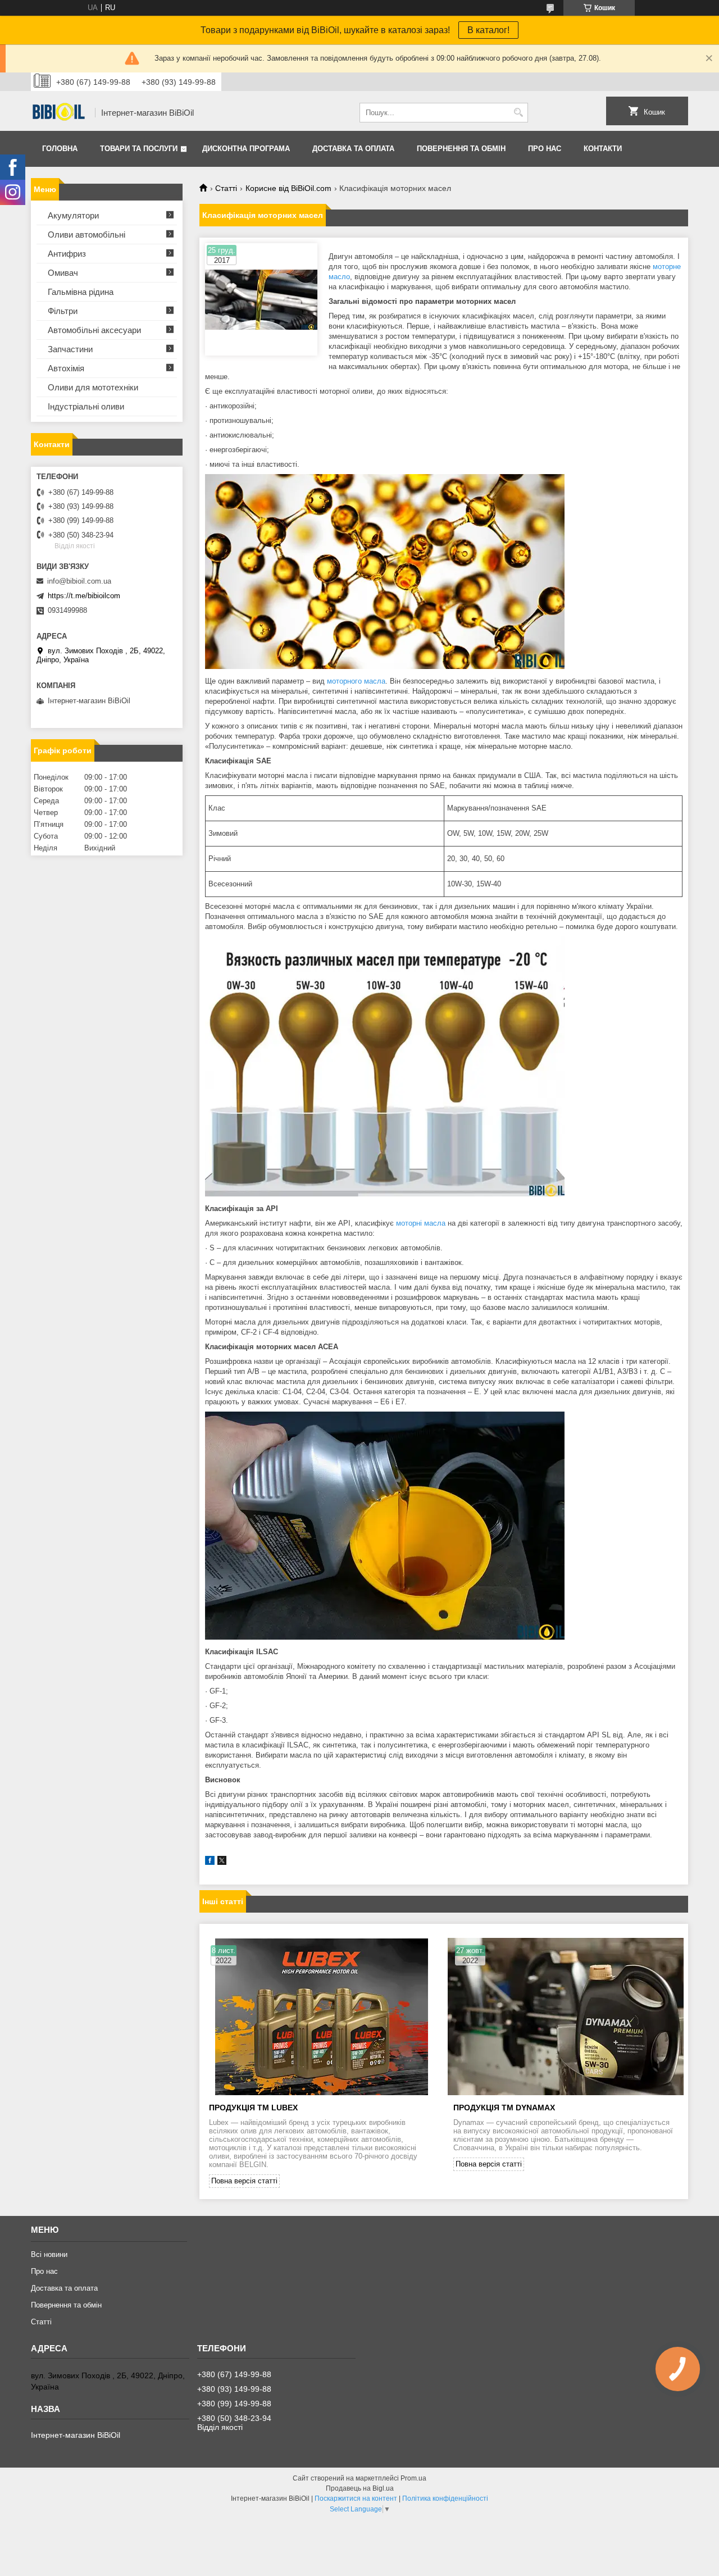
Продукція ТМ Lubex (253, 2108)
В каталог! (488, 30)
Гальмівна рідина (81, 292)
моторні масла (421, 1223)
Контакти (603, 149)
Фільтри (63, 311)
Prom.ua (413, 2478)
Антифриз (67, 254)
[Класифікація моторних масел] (261, 299)
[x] (222, 1862)
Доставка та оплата (353, 149)
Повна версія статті (244, 2181)
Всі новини (49, 2254)
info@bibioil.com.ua (79, 581)
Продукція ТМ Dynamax (504, 2108)
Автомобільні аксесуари (94, 330)
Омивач (63, 273)
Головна (60, 149)
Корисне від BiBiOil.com (288, 188)
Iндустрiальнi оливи (86, 406)
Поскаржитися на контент (356, 2498)
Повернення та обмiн (461, 149)
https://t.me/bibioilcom (84, 596)
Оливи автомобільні (87, 235)
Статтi (41, 2322)
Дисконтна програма (246, 149)
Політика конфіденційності (445, 2498)
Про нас (545, 149)
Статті (226, 188)
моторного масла (356, 681)
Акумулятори (73, 215)
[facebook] (210, 1862)
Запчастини (70, 349)
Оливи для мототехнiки (93, 387)
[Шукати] (518, 113)
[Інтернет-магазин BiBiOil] (59, 113)
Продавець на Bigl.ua (360, 2488)
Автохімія (66, 368)
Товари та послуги (139, 149)
